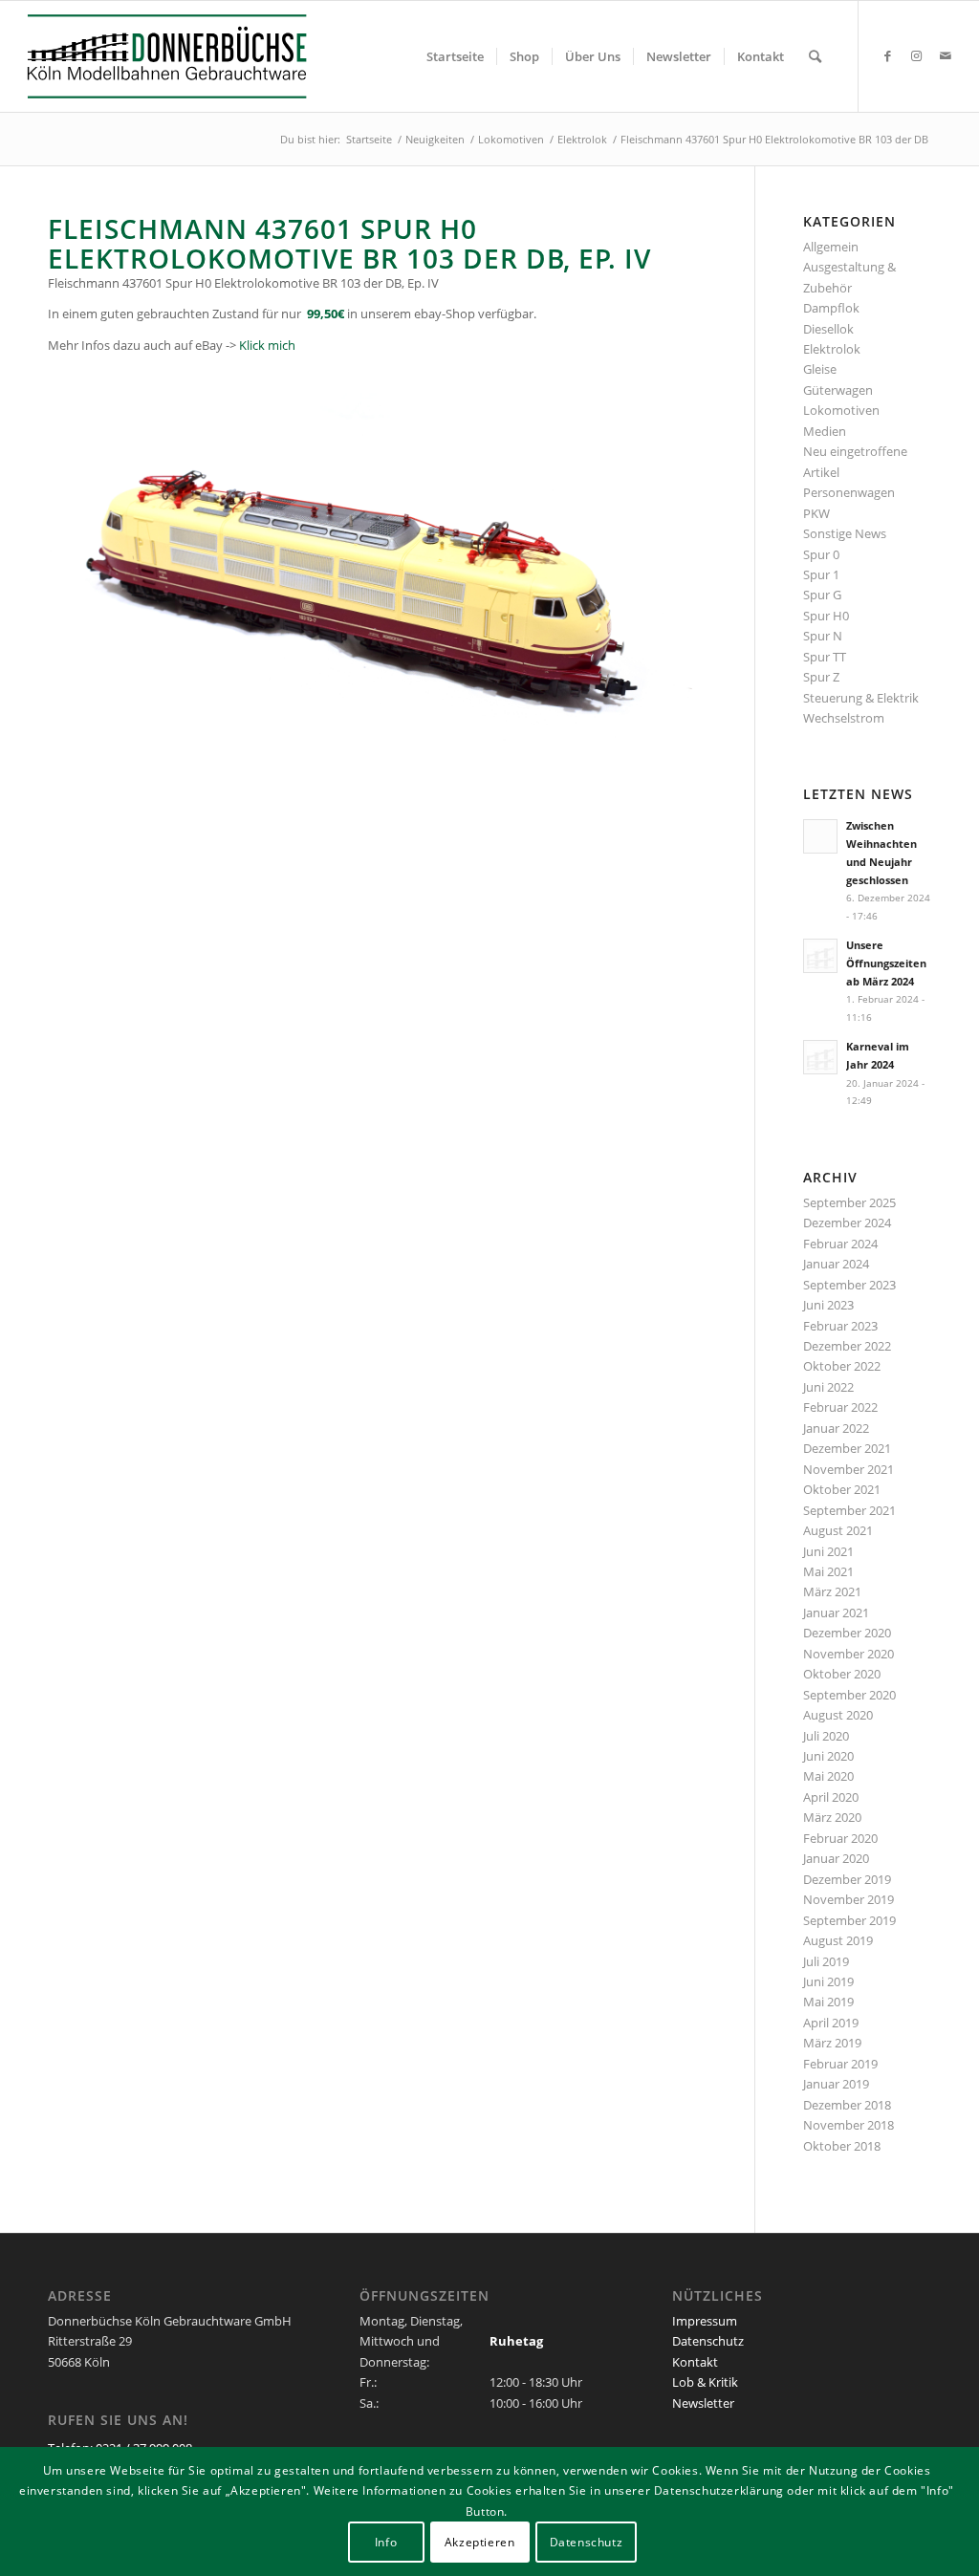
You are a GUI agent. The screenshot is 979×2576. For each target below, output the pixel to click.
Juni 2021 (828, 1551)
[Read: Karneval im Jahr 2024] (820, 1057)
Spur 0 (821, 554)
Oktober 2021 (842, 1489)
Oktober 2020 (842, 1674)
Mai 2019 (828, 2002)
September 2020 (849, 1695)
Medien (825, 431)
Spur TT (825, 657)
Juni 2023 (828, 1305)
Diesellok (828, 329)
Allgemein (831, 247)
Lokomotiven (841, 410)
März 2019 (832, 2043)
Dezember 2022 (847, 1346)
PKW (816, 513)
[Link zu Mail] (946, 55)
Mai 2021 (828, 1571)
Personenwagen (849, 492)
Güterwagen (838, 390)
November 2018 (848, 2125)
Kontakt (695, 2362)
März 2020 (832, 1817)
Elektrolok (832, 349)
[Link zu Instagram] (917, 55)
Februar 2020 (840, 1838)
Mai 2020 (828, 1776)
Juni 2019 (828, 1981)
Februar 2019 (840, 2064)
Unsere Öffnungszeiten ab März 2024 (886, 963)
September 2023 (849, 1285)
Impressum (705, 2321)
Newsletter (703, 2403)
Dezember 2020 (847, 1633)
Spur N (823, 636)
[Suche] (815, 56)
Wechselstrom (844, 718)
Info (386, 2542)
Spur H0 (826, 616)
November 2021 (848, 1469)
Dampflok (831, 308)
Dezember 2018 (847, 2105)
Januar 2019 (836, 2084)
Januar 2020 (836, 1858)
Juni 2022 (828, 1387)
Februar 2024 (840, 1244)
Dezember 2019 (847, 1879)
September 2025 (849, 1202)
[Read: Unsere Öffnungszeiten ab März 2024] (820, 956)
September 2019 (849, 1920)
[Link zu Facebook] (888, 55)
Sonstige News (845, 533)
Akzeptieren (480, 2542)
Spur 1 (821, 574)
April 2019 (831, 2023)
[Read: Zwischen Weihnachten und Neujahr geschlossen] (820, 836)
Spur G (822, 595)
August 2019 (838, 1940)
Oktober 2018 (842, 2146)
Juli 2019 (826, 1961)
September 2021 (849, 1510)
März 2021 (832, 1591)
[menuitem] (455, 56)
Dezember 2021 (847, 1448)
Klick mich (267, 345)
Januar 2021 (836, 1613)
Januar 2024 (836, 1264)
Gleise (820, 369)
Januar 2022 (836, 1428)
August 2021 (838, 1530)
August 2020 (838, 1715)
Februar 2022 (840, 1407)
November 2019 (848, 1899)
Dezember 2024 (847, 1223)
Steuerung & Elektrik (861, 698)
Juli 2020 (826, 1736)
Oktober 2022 (842, 1366)
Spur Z (821, 677)
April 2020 (831, 1797)
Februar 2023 (840, 1326)
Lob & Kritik (705, 2382)
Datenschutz (708, 2341)
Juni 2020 (828, 1756)
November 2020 (848, 1654)
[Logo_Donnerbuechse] (186, 56)
